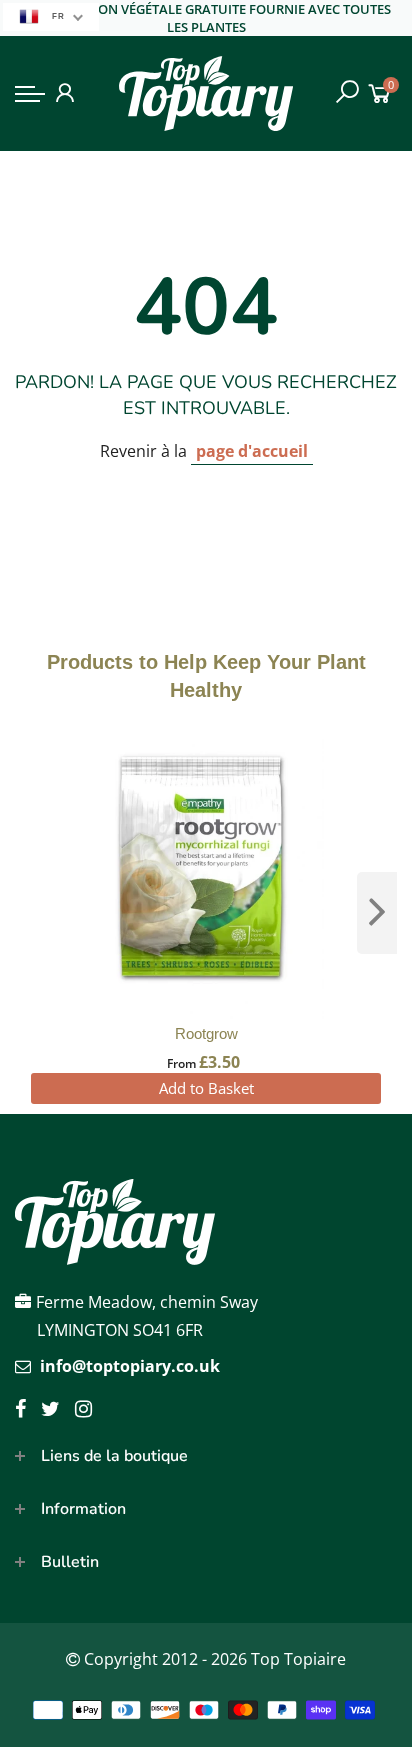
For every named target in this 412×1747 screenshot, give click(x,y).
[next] (377, 913)
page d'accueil (252, 451)
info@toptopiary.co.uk (130, 1366)
